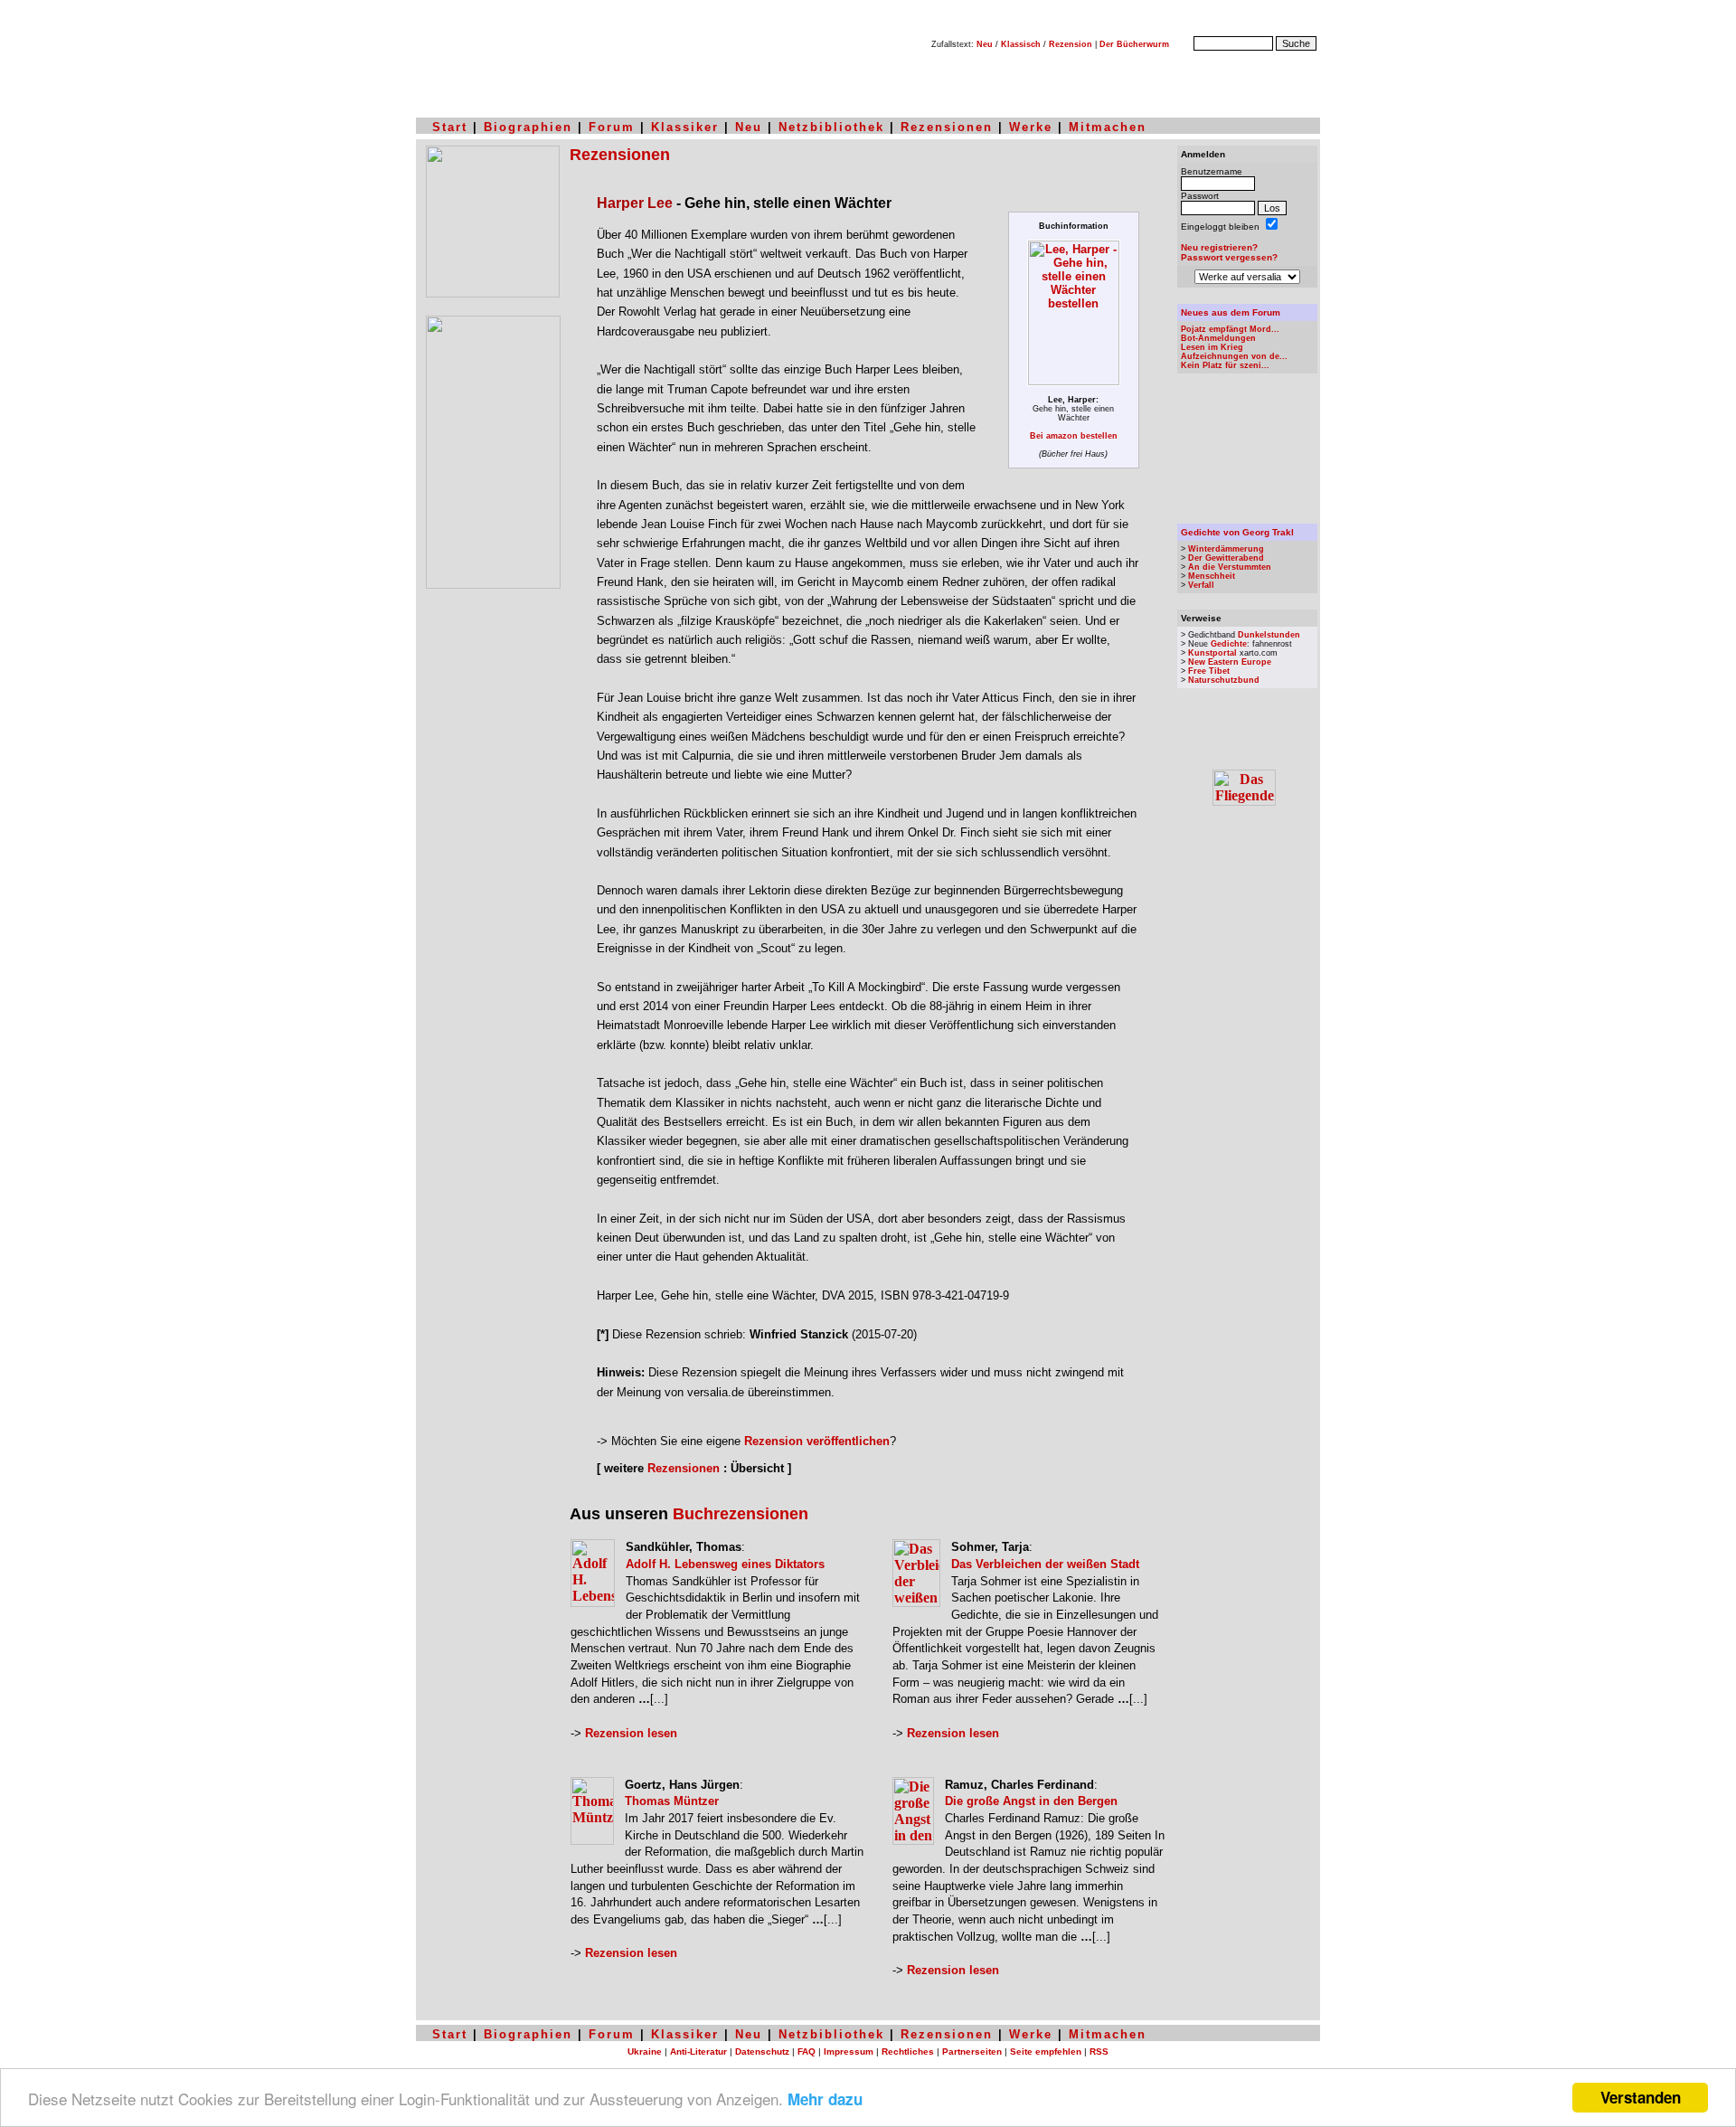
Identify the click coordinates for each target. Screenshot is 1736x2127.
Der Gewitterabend (1226, 558)
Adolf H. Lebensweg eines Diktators (725, 1564)
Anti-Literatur (698, 2051)
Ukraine (645, 2051)
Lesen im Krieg (1212, 347)
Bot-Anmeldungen (1218, 338)
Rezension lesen (631, 1733)
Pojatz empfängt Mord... (1230, 329)
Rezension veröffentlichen (817, 1441)
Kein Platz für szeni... (1225, 365)
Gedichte (1229, 644)
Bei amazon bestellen (1074, 436)
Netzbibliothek (831, 127)
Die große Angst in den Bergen (1031, 1801)
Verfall (1201, 585)
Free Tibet (1209, 671)
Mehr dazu (825, 2099)
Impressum (849, 2051)
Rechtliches (908, 2051)
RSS (1099, 2051)
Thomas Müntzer (672, 1801)
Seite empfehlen (1046, 2051)
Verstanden (1641, 2097)
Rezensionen (947, 127)
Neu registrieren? (1219, 247)
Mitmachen (1108, 127)
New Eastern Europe (1230, 662)
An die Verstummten (1230, 567)
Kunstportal (1212, 653)
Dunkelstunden (1269, 635)
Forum (612, 127)
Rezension (1071, 44)
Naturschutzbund (1224, 680)
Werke (1031, 127)
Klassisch (1021, 44)
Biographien (528, 127)
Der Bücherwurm (1134, 44)
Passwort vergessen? (1229, 257)
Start (450, 127)
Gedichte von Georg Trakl (1237, 532)
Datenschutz (762, 2051)
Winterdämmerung (1226, 549)
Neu (985, 44)
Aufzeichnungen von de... (1234, 356)
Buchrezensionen (741, 1514)
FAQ (807, 2051)
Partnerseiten (972, 2051)
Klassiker (685, 127)
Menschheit (1212, 576)
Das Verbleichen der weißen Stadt (1045, 1564)
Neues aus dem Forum (1231, 312)
